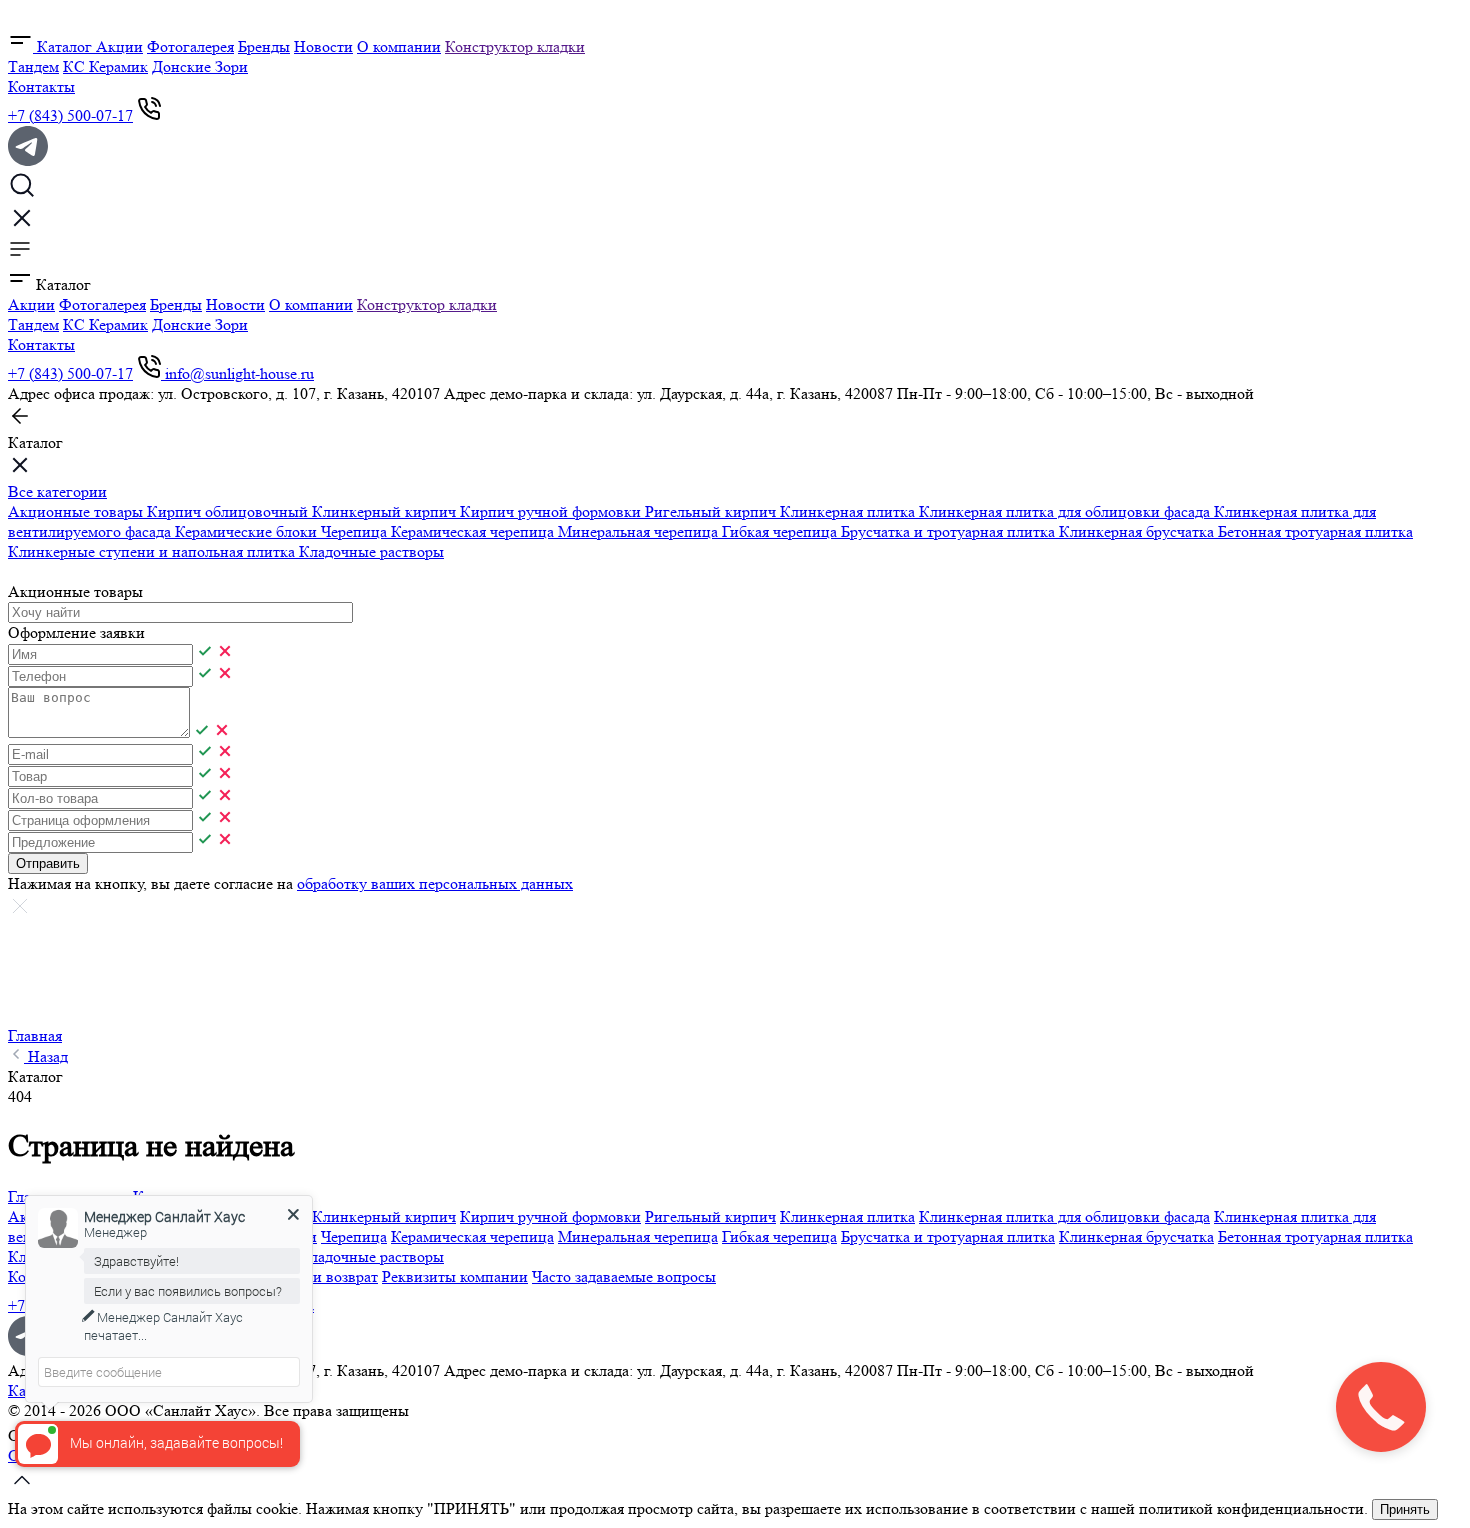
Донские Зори (200, 66)
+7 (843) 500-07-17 (70, 115)
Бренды (264, 46)
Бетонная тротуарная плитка (1315, 531)
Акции (119, 46)
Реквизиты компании (455, 1276)
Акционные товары (77, 511)
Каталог (64, 46)
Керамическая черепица (474, 531)
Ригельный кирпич (712, 511)
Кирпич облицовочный (229, 511)
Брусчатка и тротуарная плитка (950, 531)
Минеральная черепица (640, 531)
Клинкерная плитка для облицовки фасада (1066, 511)
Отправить (48, 863)
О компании (399, 46)
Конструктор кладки (515, 46)
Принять (1405, 1509)
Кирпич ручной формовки (552, 511)
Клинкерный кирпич (386, 511)
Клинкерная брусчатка (1138, 531)
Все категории (57, 491)
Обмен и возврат (320, 1276)
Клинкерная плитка (849, 511)
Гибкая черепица (781, 531)
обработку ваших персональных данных (435, 883)
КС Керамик (105, 66)
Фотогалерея (190, 46)
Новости (323, 46)
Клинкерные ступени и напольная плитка (153, 551)
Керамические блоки (248, 531)
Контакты (41, 86)
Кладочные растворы (371, 551)
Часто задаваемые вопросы (624, 1276)
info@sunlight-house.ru (239, 373)
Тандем (33, 66)
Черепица (356, 531)
